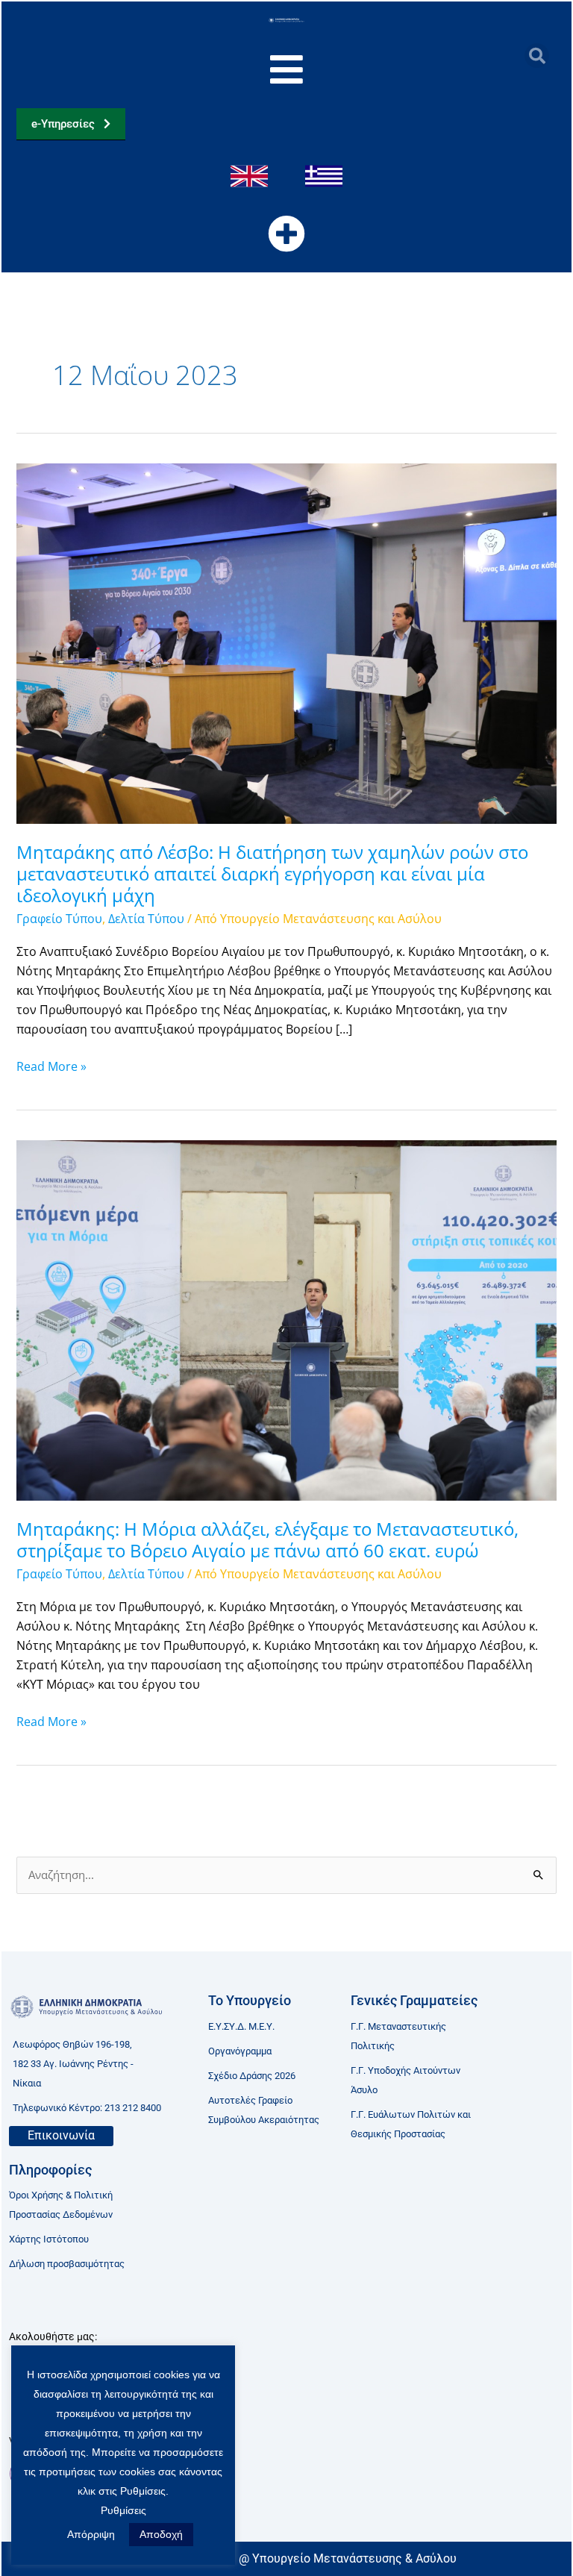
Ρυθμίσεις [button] (123, 2510)
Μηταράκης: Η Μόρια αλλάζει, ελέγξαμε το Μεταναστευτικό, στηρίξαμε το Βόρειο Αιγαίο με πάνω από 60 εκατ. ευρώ (267, 1540)
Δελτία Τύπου (146, 919)
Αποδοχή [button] (161, 2534)
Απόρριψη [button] (91, 2534)
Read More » (51, 1066)
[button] (537, 56)
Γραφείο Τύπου (59, 919)
